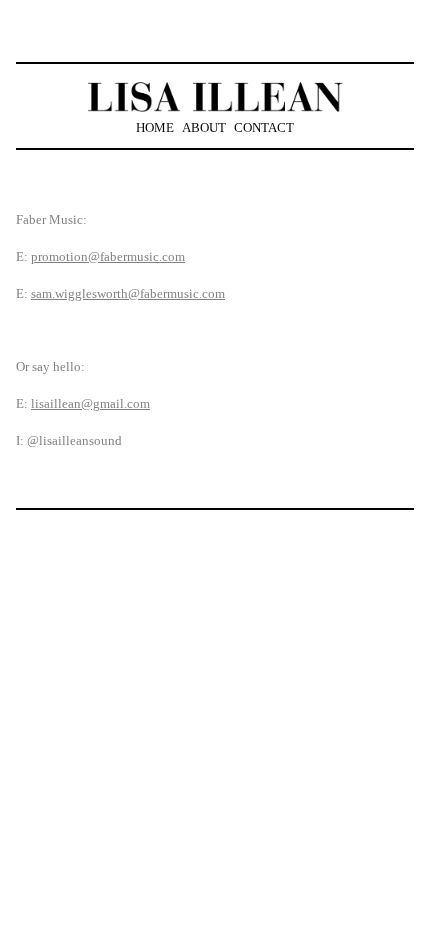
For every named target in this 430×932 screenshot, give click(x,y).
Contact (264, 127)
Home (155, 127)
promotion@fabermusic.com (108, 256)
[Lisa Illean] (215, 97)
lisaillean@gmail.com (90, 403)
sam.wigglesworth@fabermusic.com (128, 293)
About (204, 127)
